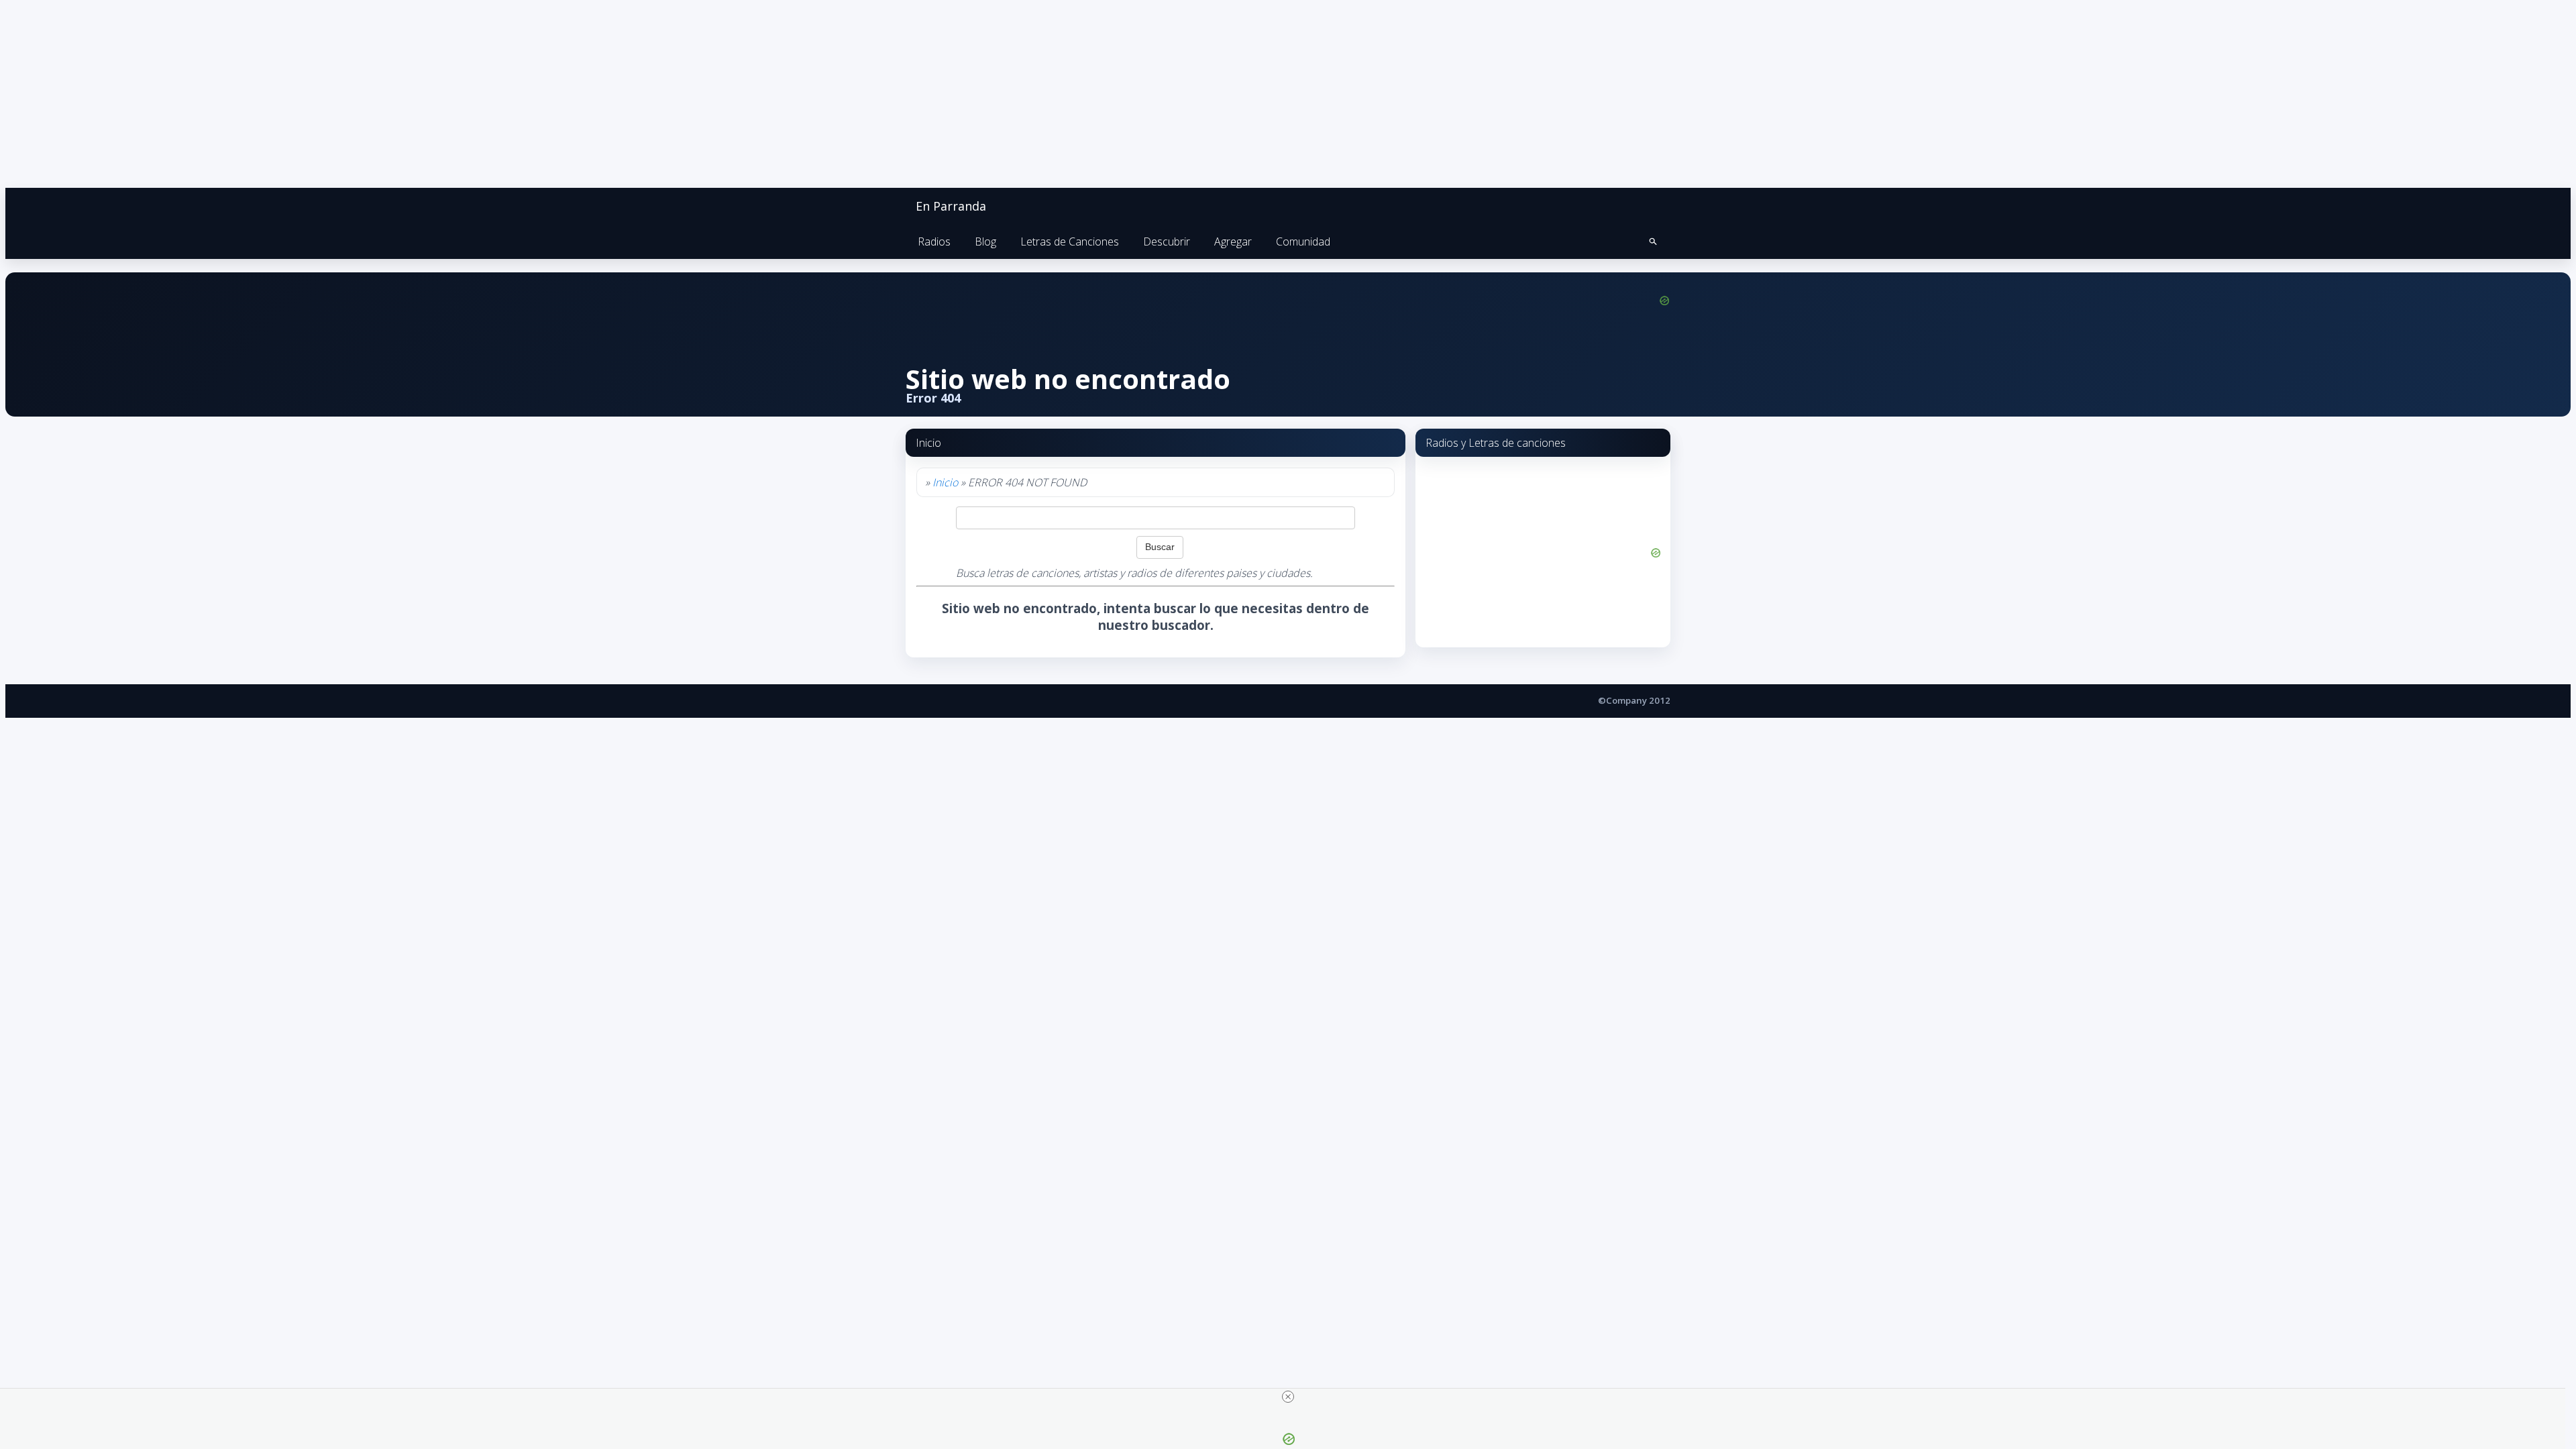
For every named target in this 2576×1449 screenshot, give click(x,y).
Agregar (1233, 241)
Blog (985, 241)
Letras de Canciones (1070, 241)
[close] (1288, 1397)
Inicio (945, 482)
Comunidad (1303, 241)
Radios (934, 241)
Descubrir (1167, 241)
